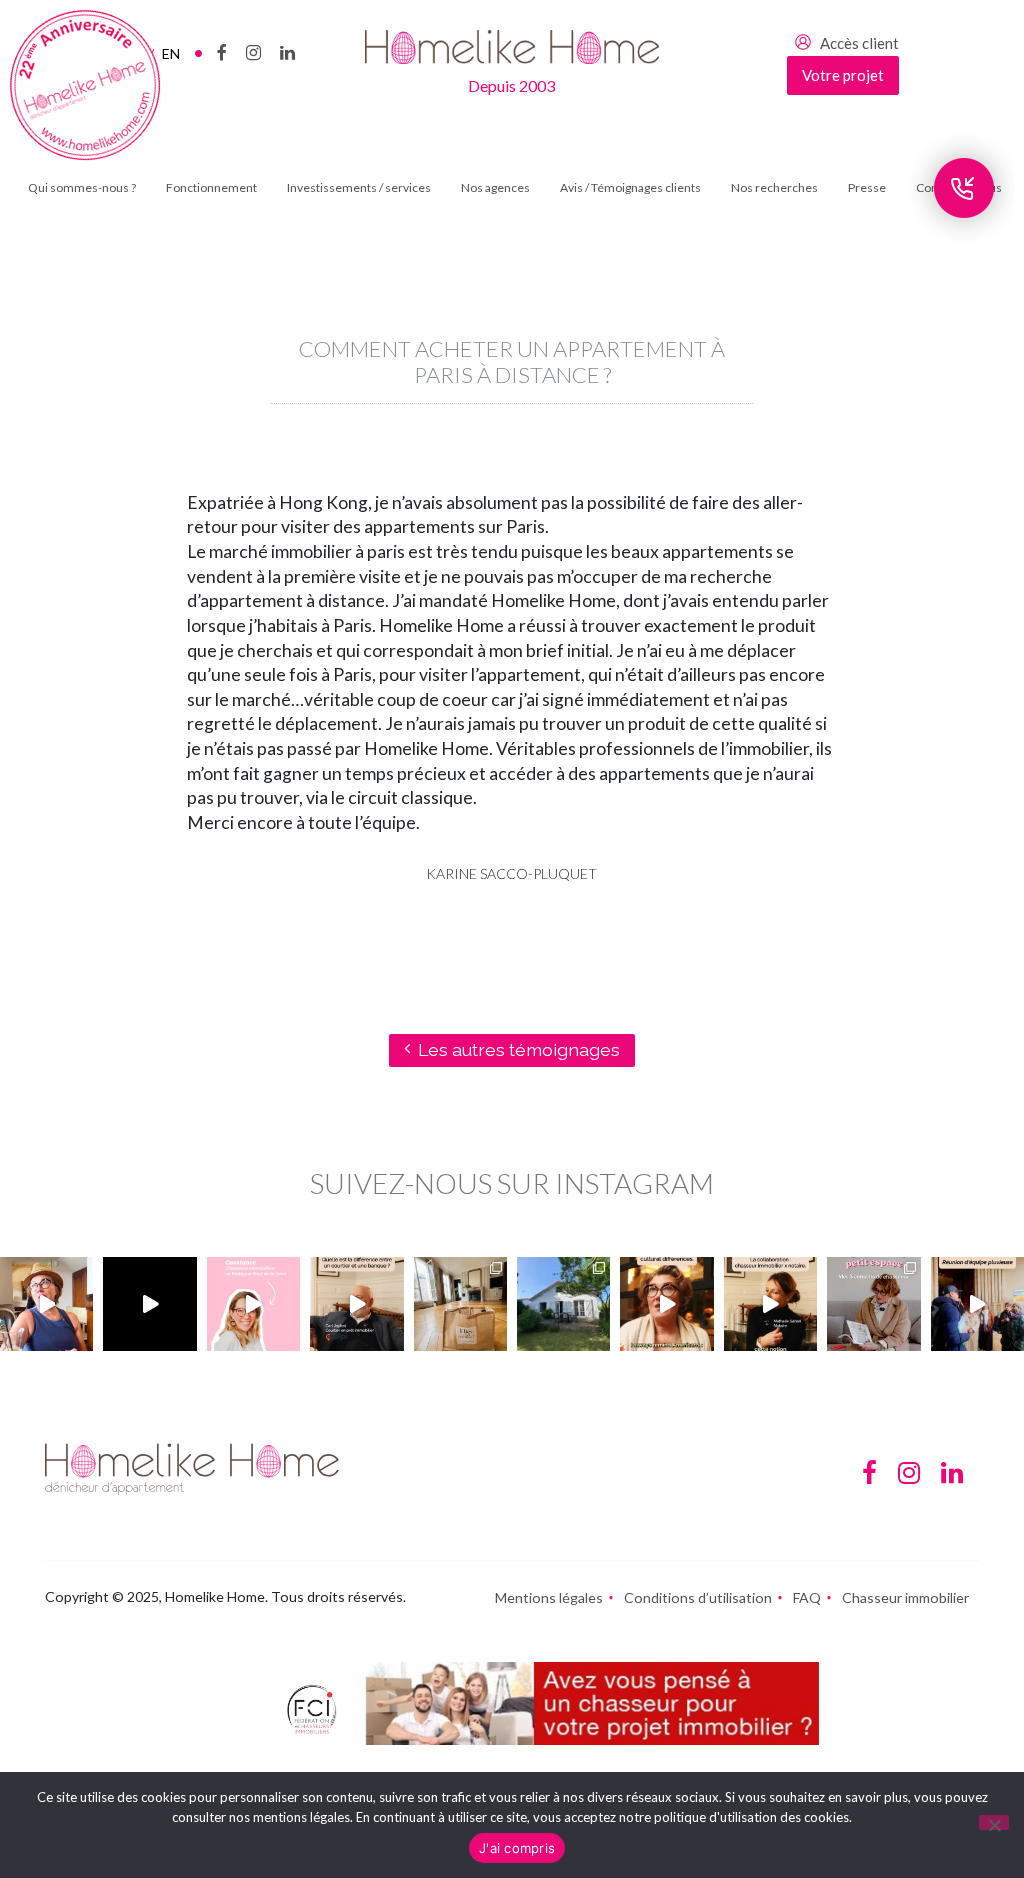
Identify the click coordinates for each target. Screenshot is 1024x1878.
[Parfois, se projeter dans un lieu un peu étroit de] (873, 1303)
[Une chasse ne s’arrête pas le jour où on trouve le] (770, 1303)
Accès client (859, 43)
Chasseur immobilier (905, 1597)
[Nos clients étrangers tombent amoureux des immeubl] (666, 1303)
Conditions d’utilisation (698, 1597)
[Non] (994, 1822)
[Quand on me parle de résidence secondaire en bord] (253, 1303)
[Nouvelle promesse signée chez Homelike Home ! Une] (563, 1303)
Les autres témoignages (519, 1049)
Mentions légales (549, 1597)
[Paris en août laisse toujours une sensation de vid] (46, 1303)
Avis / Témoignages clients (630, 187)
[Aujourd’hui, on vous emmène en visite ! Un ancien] (149, 1303)
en (171, 53)
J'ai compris (517, 1848)
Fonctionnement (211, 187)
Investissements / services (359, 187)
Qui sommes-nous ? (82, 187)
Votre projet (843, 75)
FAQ (807, 1597)
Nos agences (495, 187)
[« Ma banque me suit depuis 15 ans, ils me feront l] (356, 1303)
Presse (867, 187)
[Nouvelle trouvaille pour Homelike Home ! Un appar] (460, 1303)
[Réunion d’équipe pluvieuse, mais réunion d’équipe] (977, 1303)
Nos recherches (774, 187)
